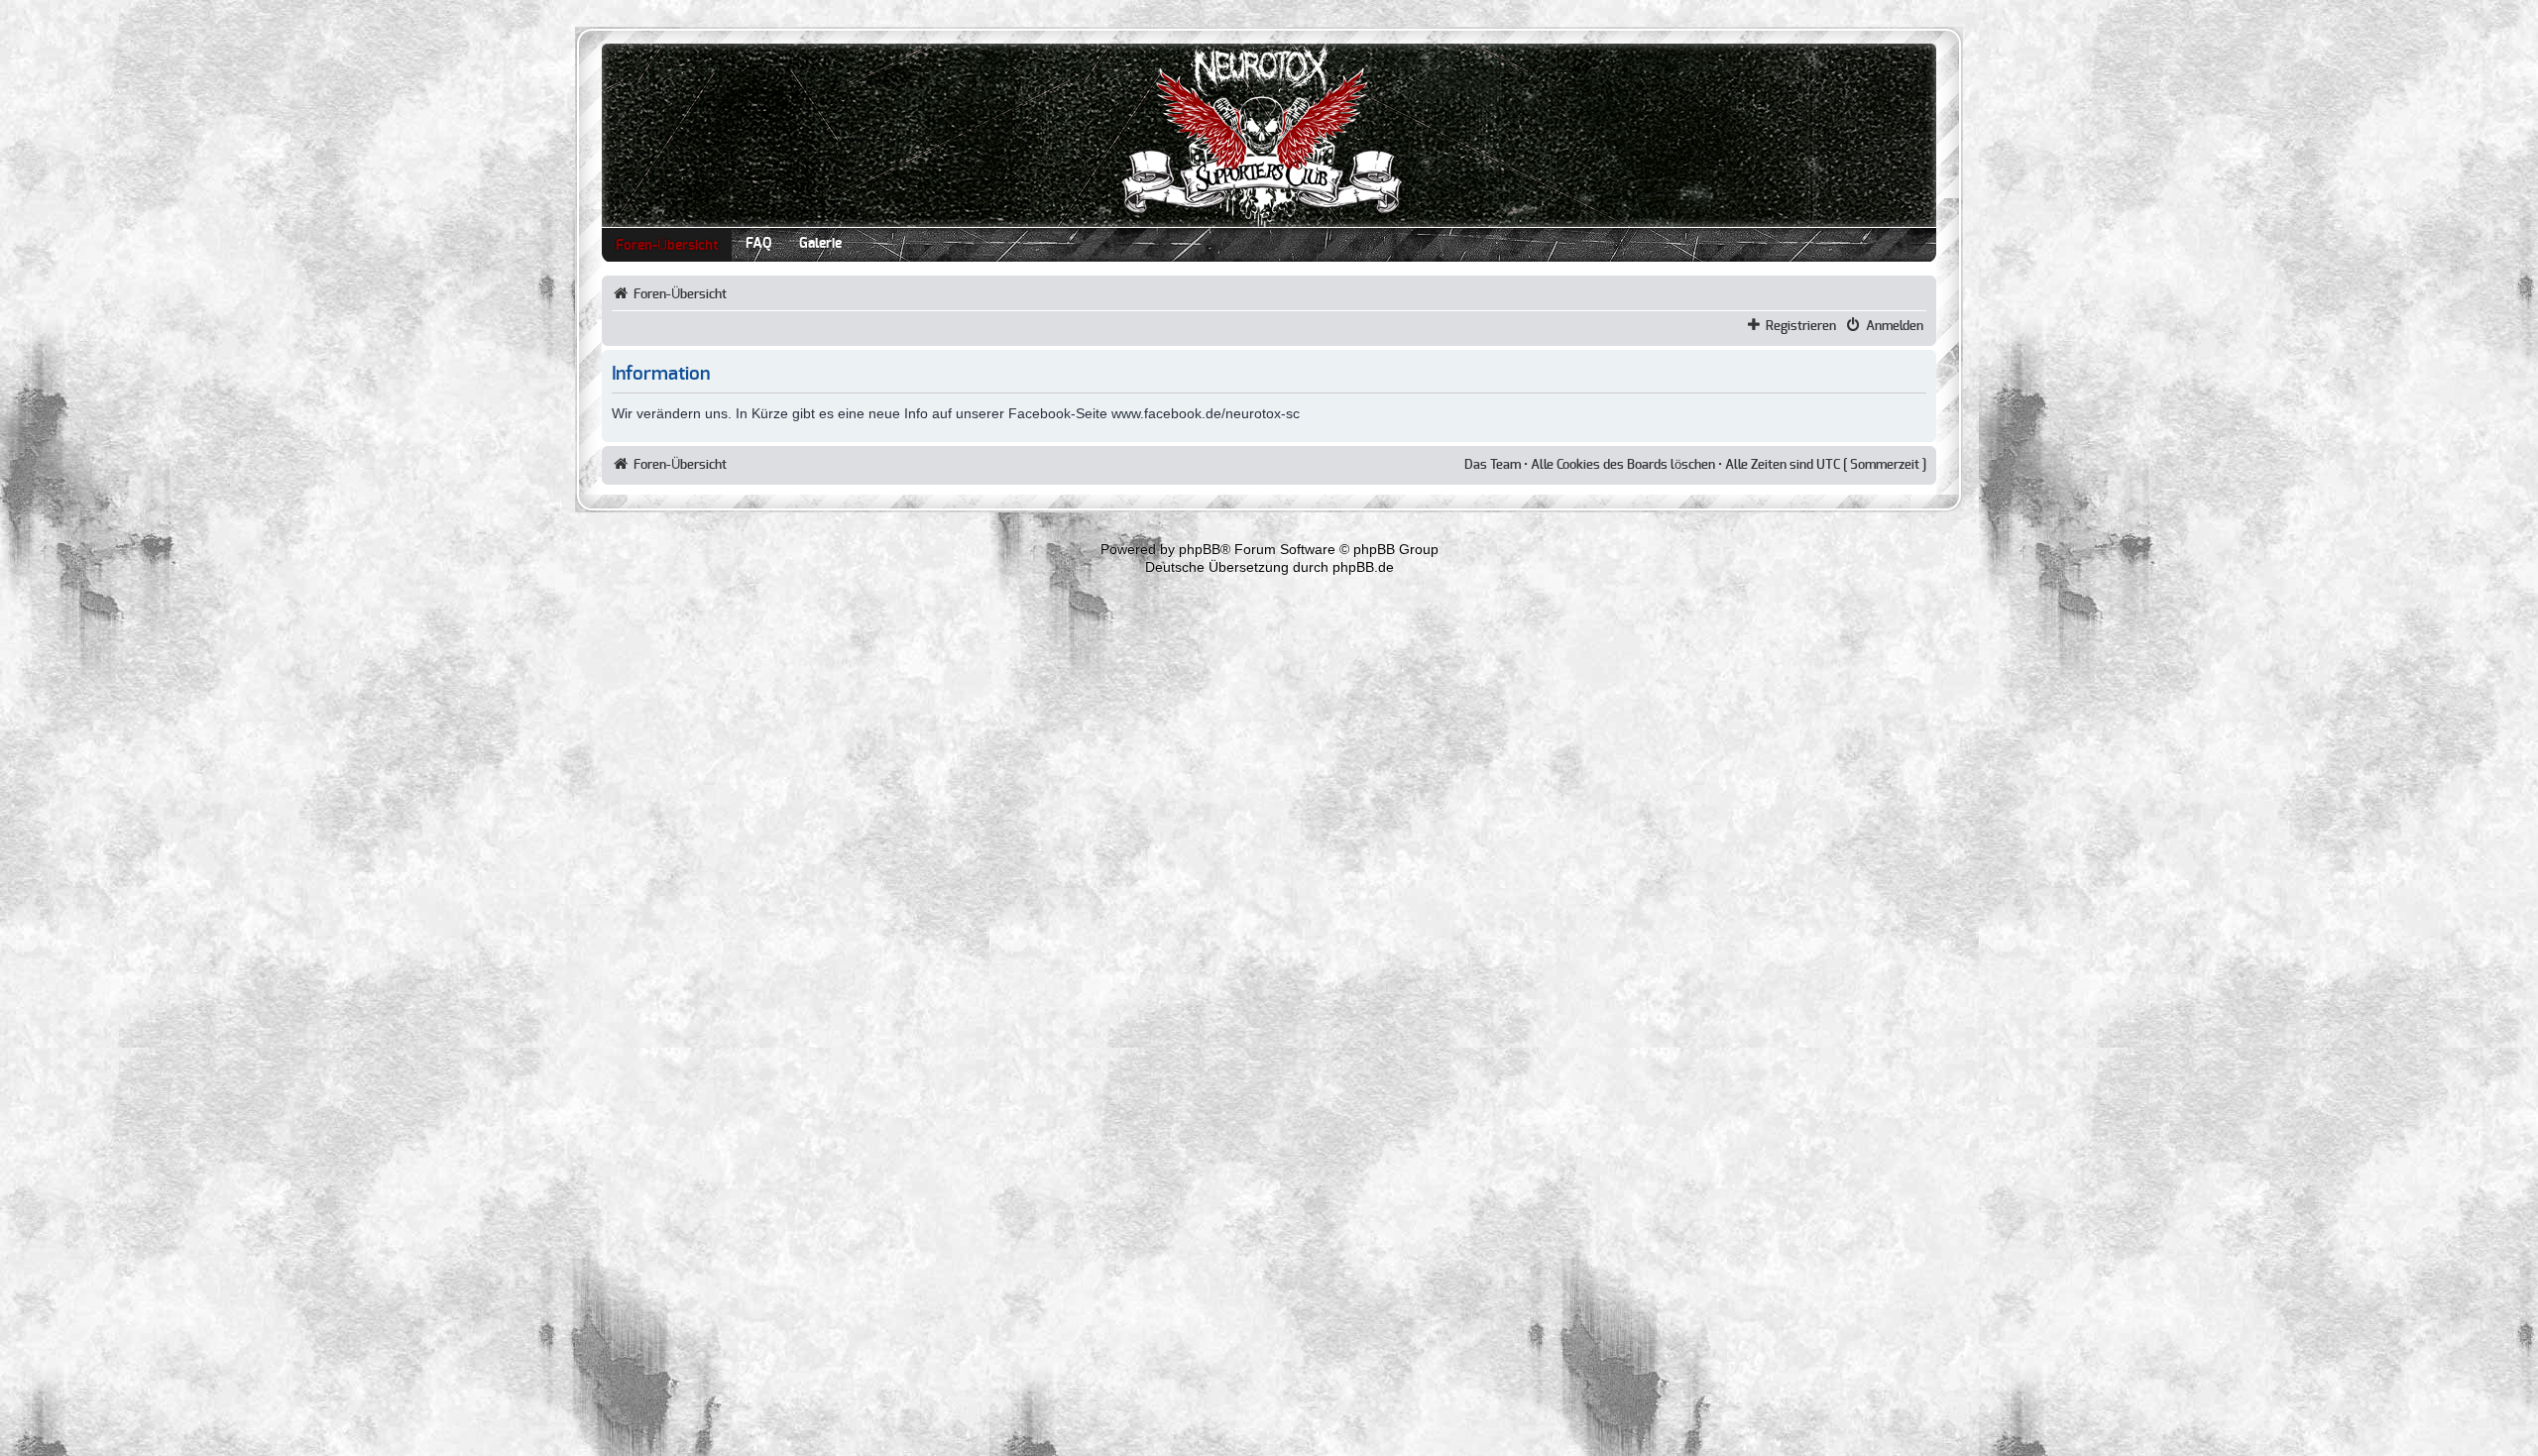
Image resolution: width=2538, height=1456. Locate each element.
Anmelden (1895, 326)
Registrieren (1801, 326)
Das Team (1493, 465)
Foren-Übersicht (667, 246)
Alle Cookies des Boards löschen (1623, 465)
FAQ (758, 244)
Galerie (820, 244)
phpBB (1200, 549)
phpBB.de (1363, 567)
